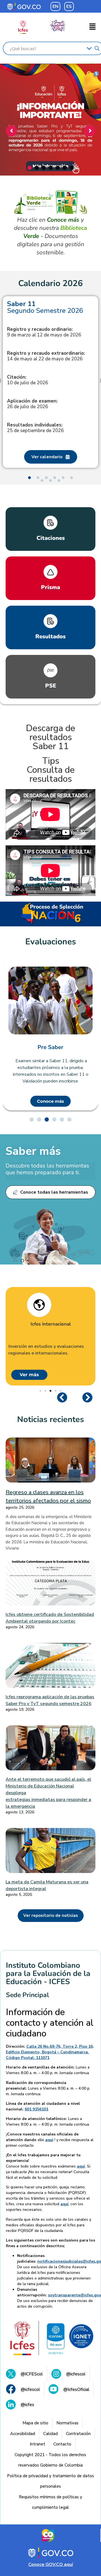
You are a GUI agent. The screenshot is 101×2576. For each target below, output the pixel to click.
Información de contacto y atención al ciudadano (50, 2023)
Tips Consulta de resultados (51, 770)
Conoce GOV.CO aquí (51, 2564)
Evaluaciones (51, 942)
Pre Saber (50, 1047)
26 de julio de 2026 (32, 404)
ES (69, 6)
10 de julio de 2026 (27, 380)
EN (55, 6)
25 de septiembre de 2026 (35, 428)
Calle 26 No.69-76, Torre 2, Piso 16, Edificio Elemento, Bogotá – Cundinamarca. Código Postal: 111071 (50, 2052)
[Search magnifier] (97, 48)
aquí (49, 2140)
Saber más (33, 1151)
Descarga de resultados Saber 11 (50, 737)
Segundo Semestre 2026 (45, 307)
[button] (93, 27)
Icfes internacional (51, 1324)
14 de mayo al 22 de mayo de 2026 (46, 356)
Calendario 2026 (50, 284)
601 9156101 (36, 2109)
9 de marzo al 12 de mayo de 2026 (44, 332)
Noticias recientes (50, 1419)
